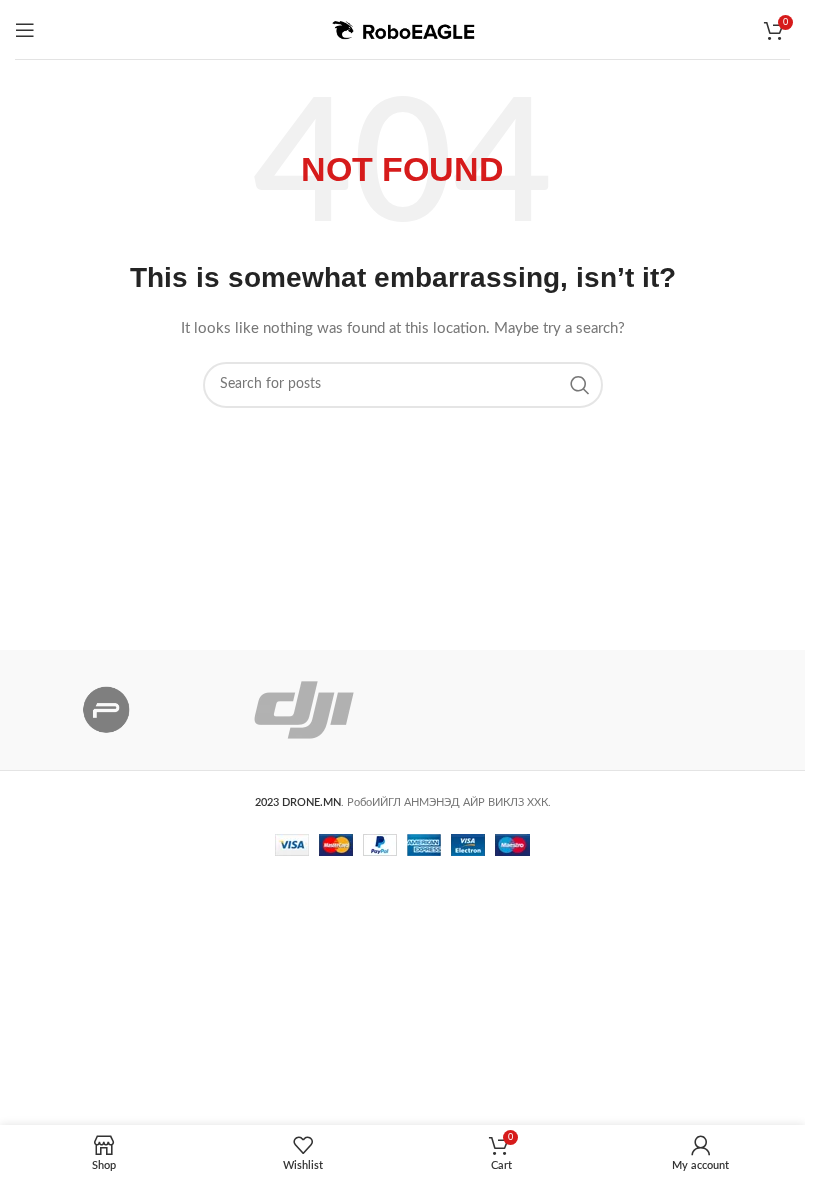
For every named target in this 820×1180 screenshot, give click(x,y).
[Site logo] (403, 29)
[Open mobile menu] (25, 30)
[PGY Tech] (106, 710)
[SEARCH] (580, 385)
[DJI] (303, 710)
